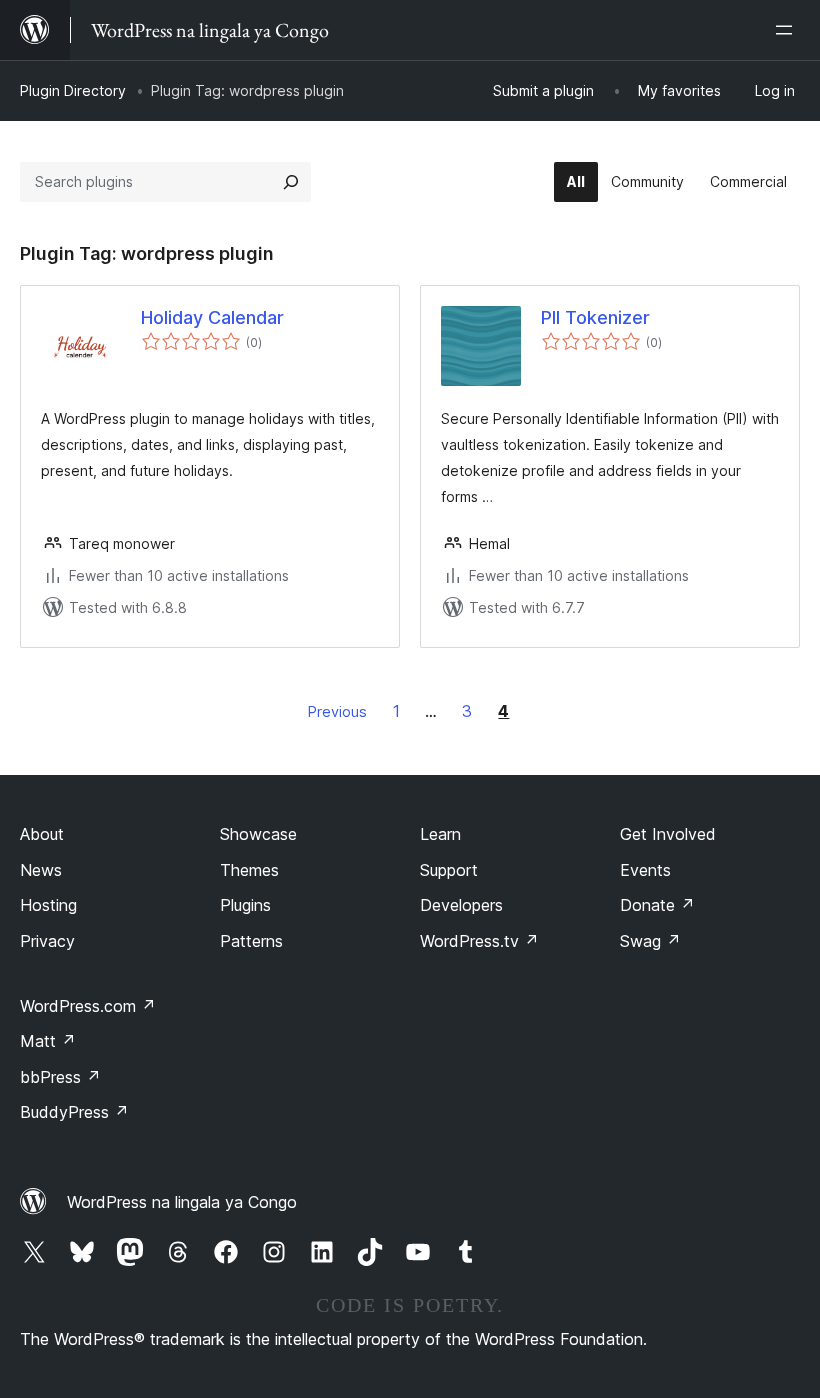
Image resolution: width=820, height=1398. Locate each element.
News (41, 870)
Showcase (258, 834)
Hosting (48, 905)
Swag (650, 941)
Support (449, 870)
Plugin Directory (73, 90)
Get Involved (668, 834)
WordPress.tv (479, 941)
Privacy (47, 941)
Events (645, 870)
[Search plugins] (291, 182)
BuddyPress (74, 1112)
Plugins (245, 905)
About (42, 834)
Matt (48, 1041)
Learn (440, 834)
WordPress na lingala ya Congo (182, 1202)
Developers (461, 905)
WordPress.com (88, 1006)
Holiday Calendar (212, 317)
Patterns (251, 941)
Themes (249, 870)
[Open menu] (788, 30)
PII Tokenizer (595, 317)
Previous (337, 711)
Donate (657, 905)
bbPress (60, 1077)
